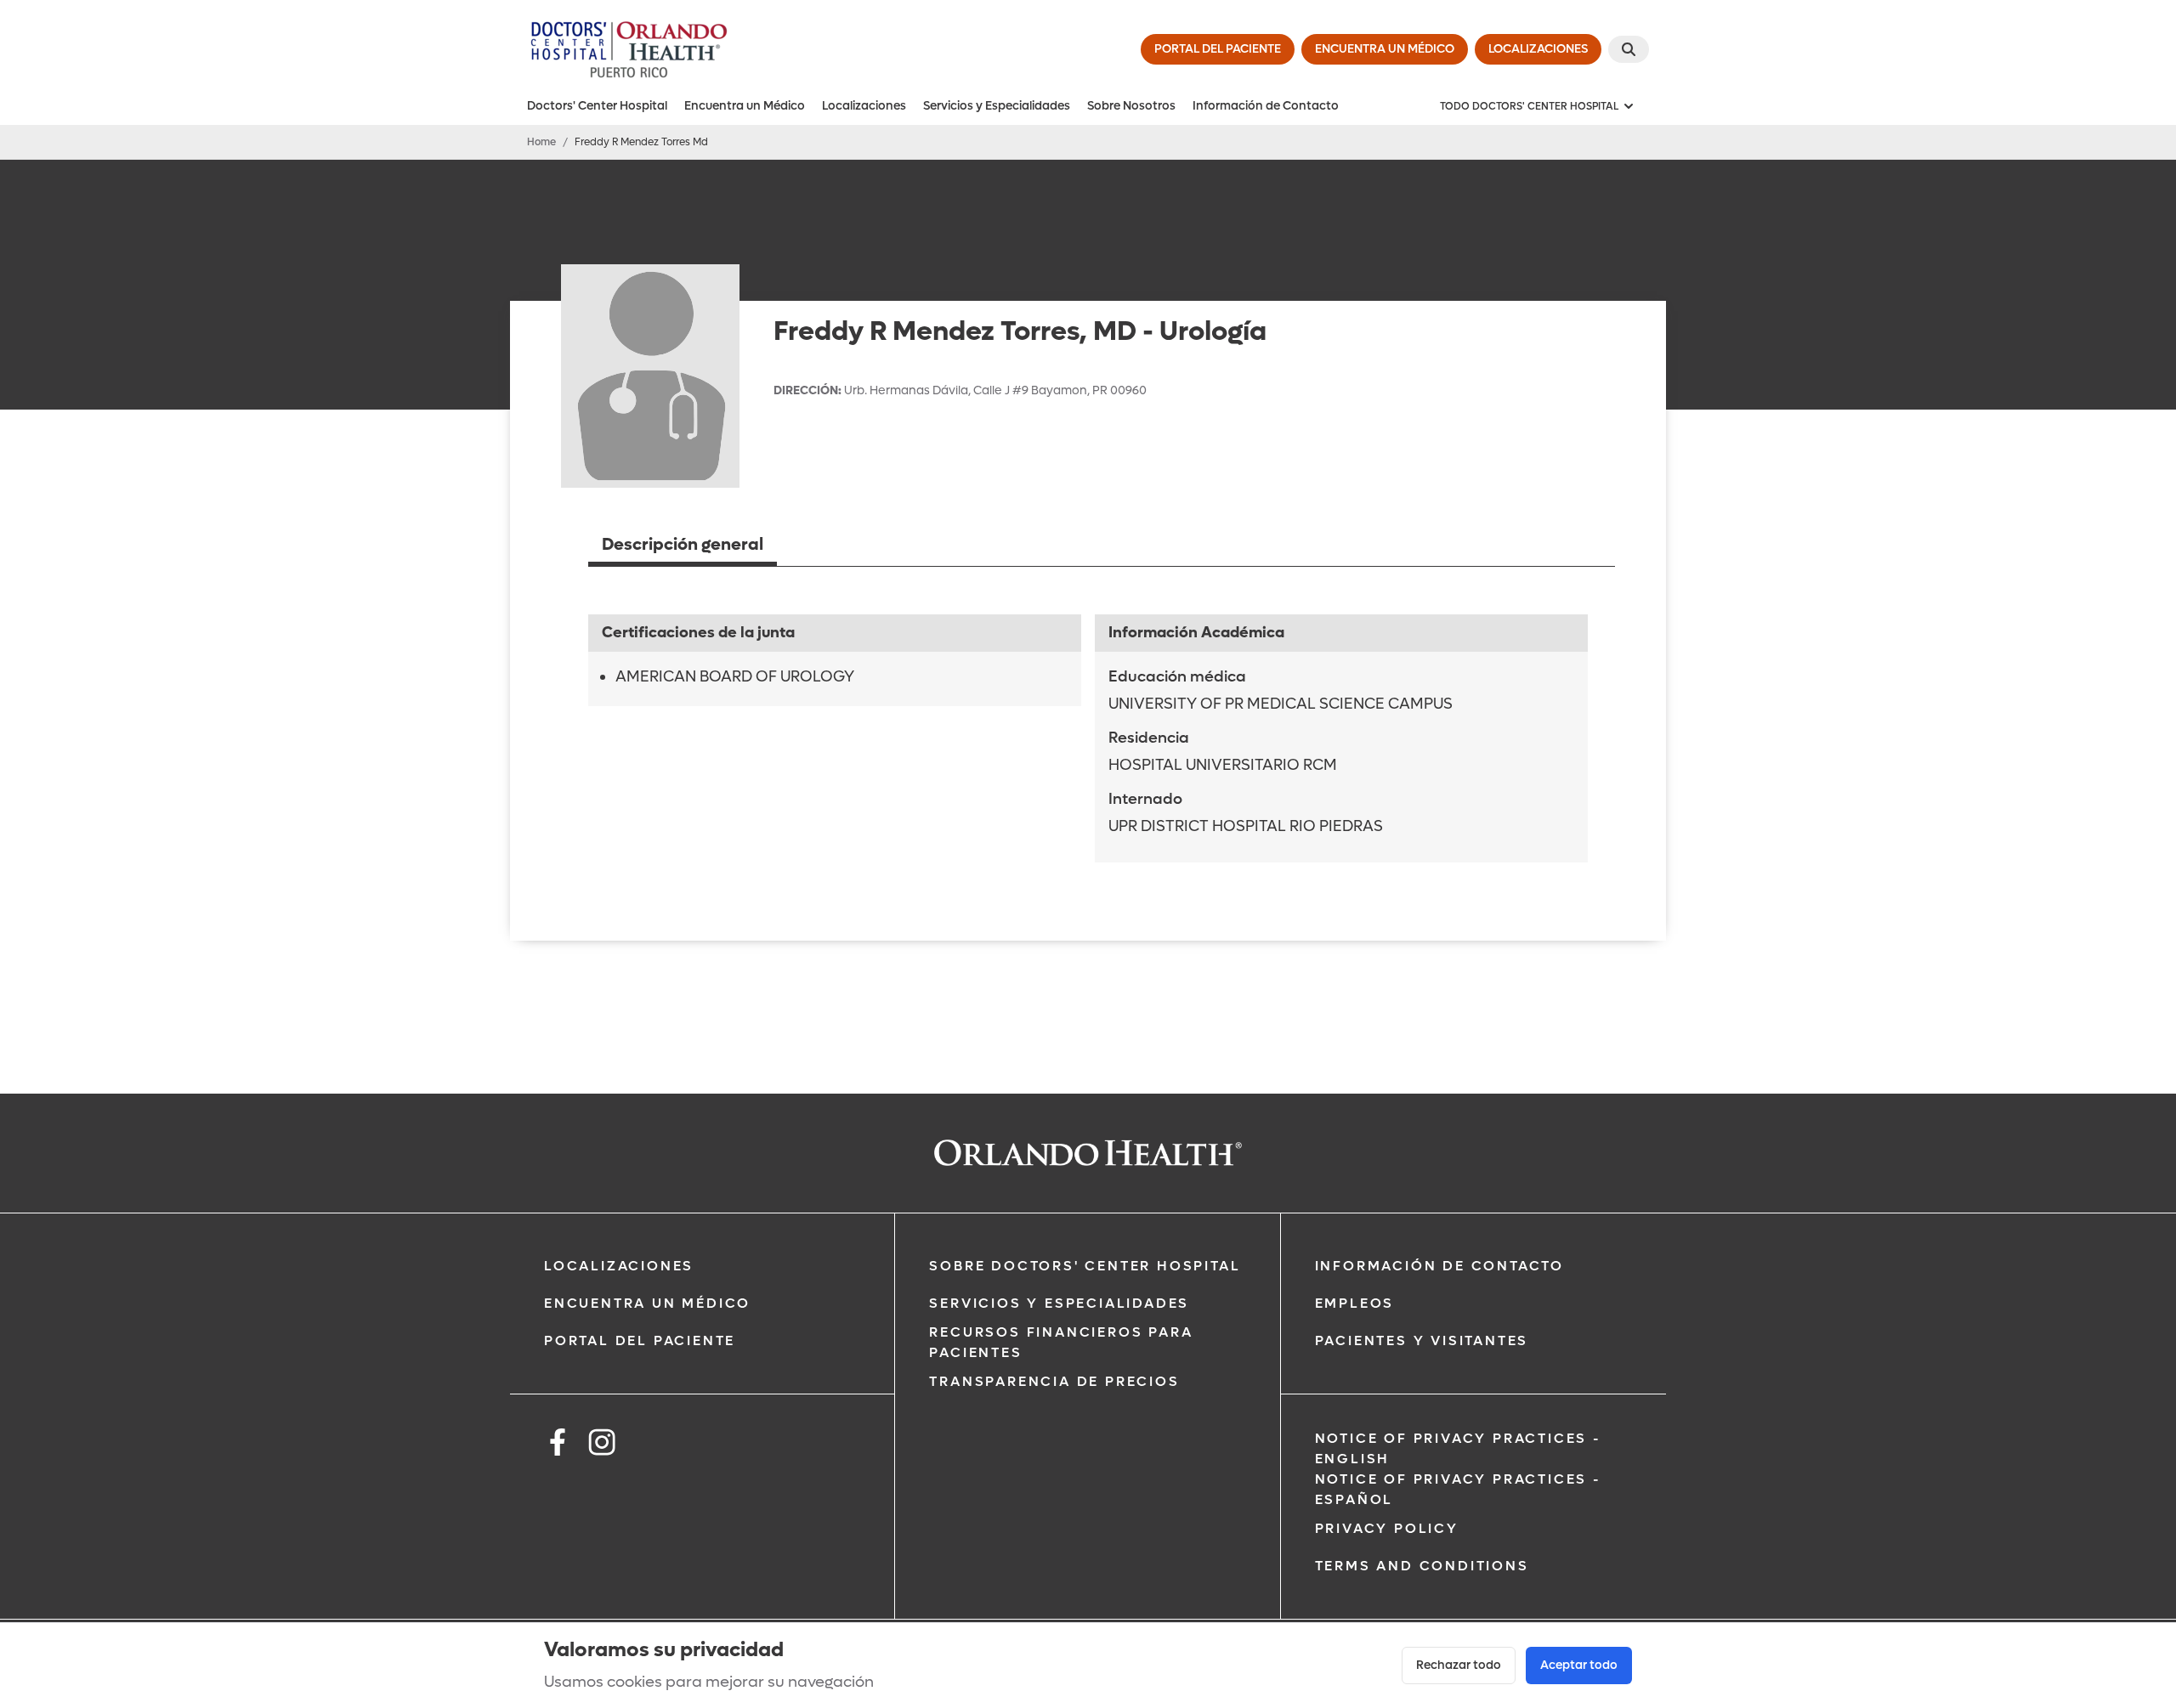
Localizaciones (864, 106)
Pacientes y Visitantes (1422, 1340)
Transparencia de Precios (1054, 1381)
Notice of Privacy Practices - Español (1458, 1489)
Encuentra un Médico (745, 106)
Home (541, 142)
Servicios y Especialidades (997, 106)
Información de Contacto (1266, 106)
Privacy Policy (1387, 1528)
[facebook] (558, 1445)
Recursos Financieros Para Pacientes (1061, 1342)
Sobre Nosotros (1131, 106)
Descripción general (683, 545)
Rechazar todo (1459, 1665)
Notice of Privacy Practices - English (1458, 1448)
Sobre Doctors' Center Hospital (1085, 1266)
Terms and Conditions (1422, 1566)
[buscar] (1629, 49)
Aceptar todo (1579, 1665)
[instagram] (602, 1445)
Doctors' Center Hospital (597, 106)
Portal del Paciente (640, 1340)
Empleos (1355, 1303)
